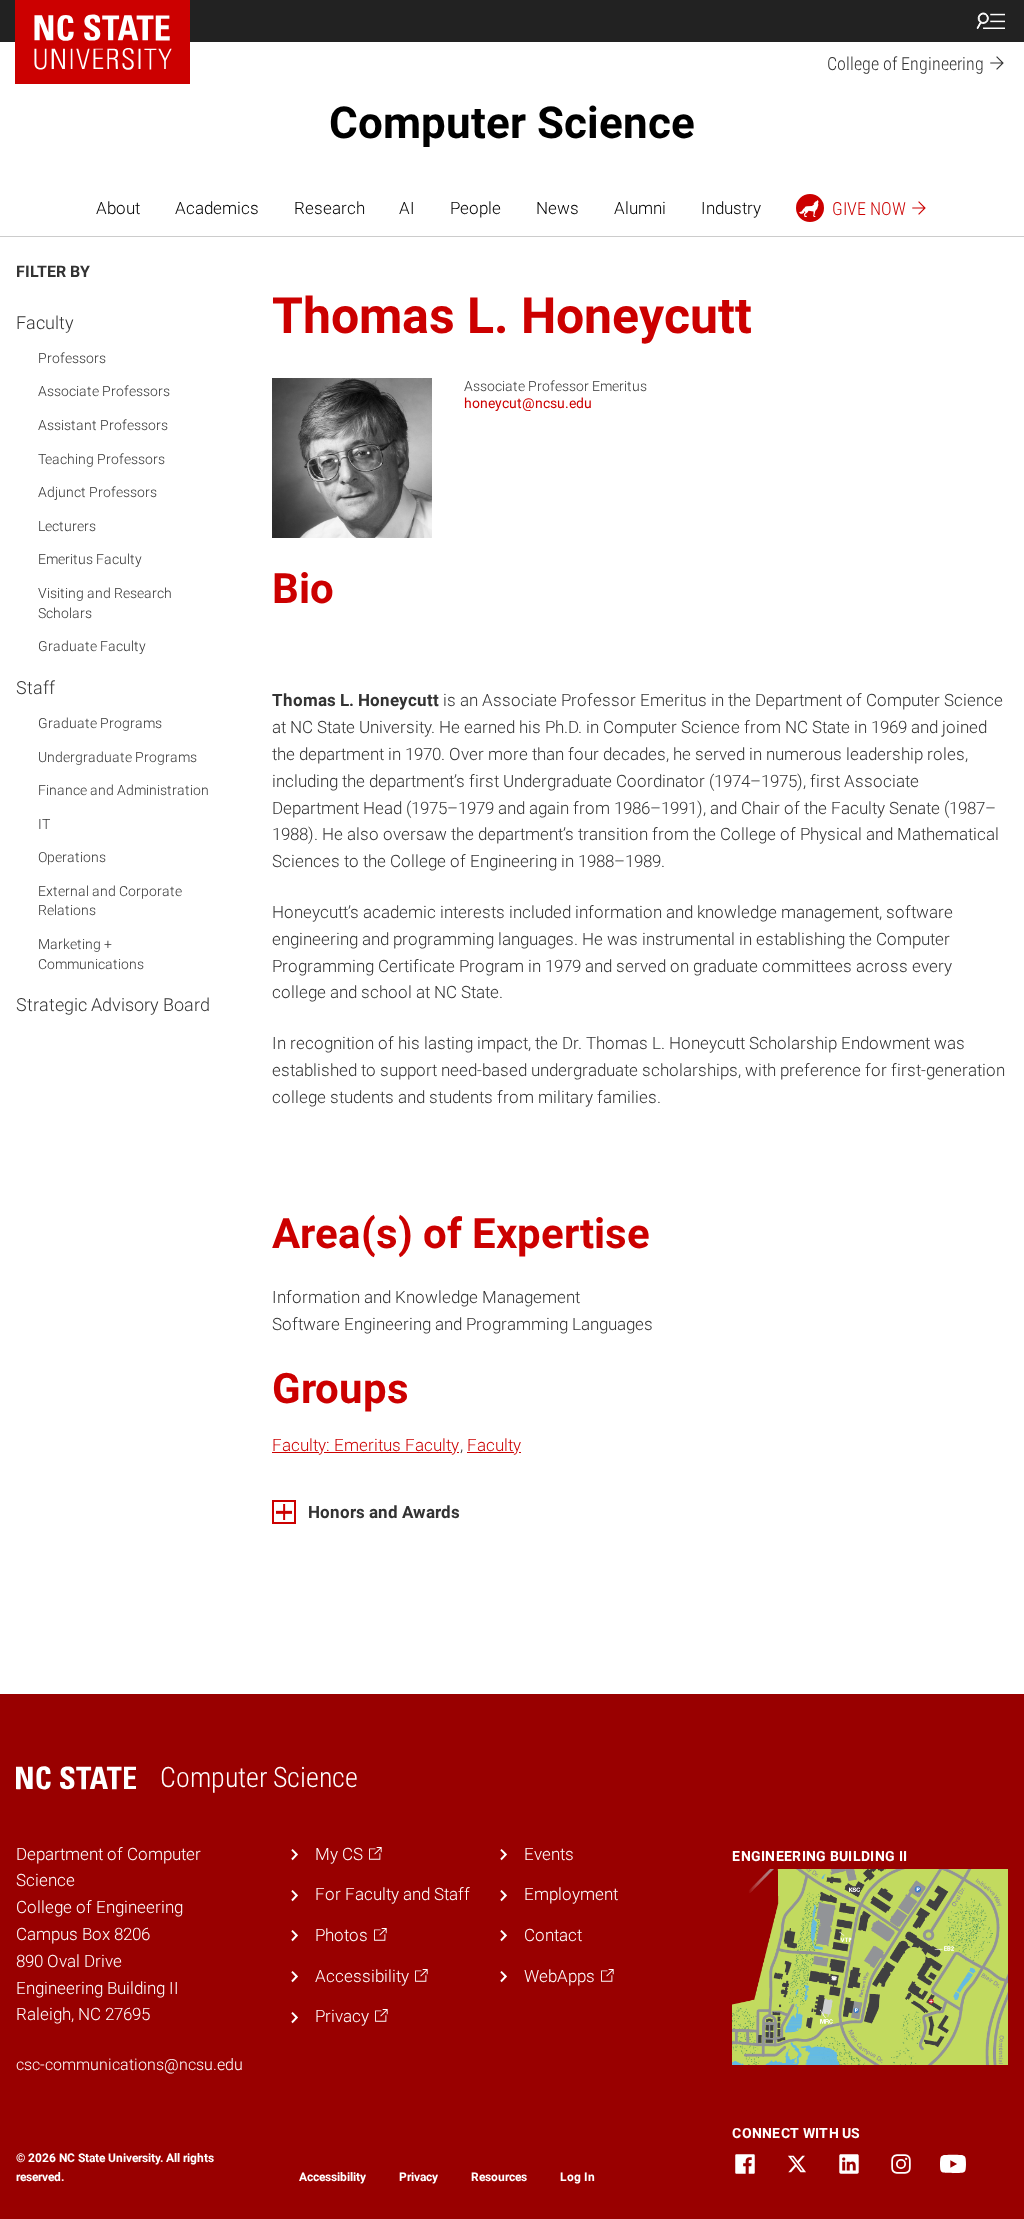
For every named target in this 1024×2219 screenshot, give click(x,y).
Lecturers (67, 526)
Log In (577, 2177)
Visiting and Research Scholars (105, 603)
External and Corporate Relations (110, 901)
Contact (553, 1935)
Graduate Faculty (92, 646)
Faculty (45, 322)
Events (549, 1854)
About (118, 208)
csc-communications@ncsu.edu (129, 2064)
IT (44, 824)
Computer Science (512, 123)
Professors (72, 358)
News (557, 208)
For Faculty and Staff (392, 1894)
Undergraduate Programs (117, 757)
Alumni (640, 208)
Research (329, 208)
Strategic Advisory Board (113, 1004)
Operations (72, 857)
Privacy (418, 2177)
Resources (499, 2177)
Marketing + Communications (91, 954)
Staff (35, 687)
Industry (731, 208)
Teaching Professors (101, 459)
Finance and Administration (123, 790)
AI (407, 208)
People (475, 208)
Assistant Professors (103, 425)
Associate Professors (104, 391)
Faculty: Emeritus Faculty (365, 1445)
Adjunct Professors (97, 492)
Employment (571, 1894)
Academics (217, 208)
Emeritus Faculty (90, 559)
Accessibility (332, 2177)
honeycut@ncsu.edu (528, 403)
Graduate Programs (100, 723)
